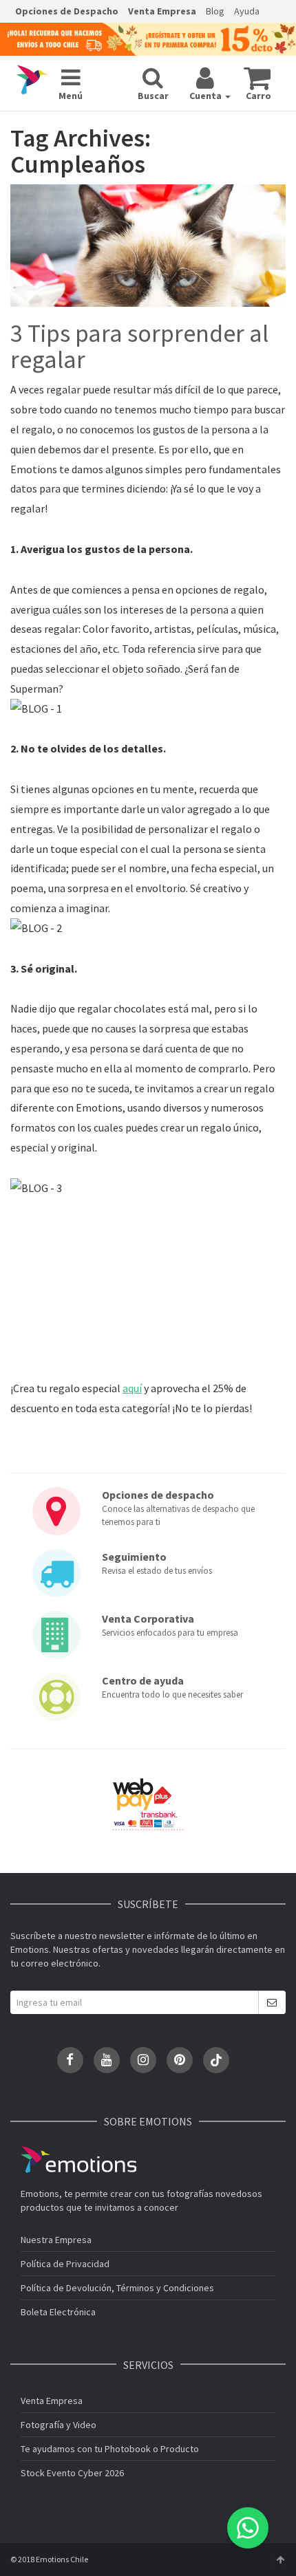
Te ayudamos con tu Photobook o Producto (110, 2449)
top (280, 2559)
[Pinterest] (180, 2060)
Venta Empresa (162, 11)
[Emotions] (32, 80)
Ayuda (247, 11)
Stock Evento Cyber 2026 (72, 2473)
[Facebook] (70, 2060)
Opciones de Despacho (67, 11)
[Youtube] (107, 2060)
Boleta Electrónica (58, 2312)
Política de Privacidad (65, 2264)
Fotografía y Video (59, 2425)
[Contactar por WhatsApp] (248, 2528)
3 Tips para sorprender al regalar (139, 347)
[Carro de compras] (257, 78)
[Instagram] (143, 2060)
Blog (215, 11)
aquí (132, 1388)
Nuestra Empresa (56, 2240)
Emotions (78, 2160)
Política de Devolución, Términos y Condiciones (117, 2288)
